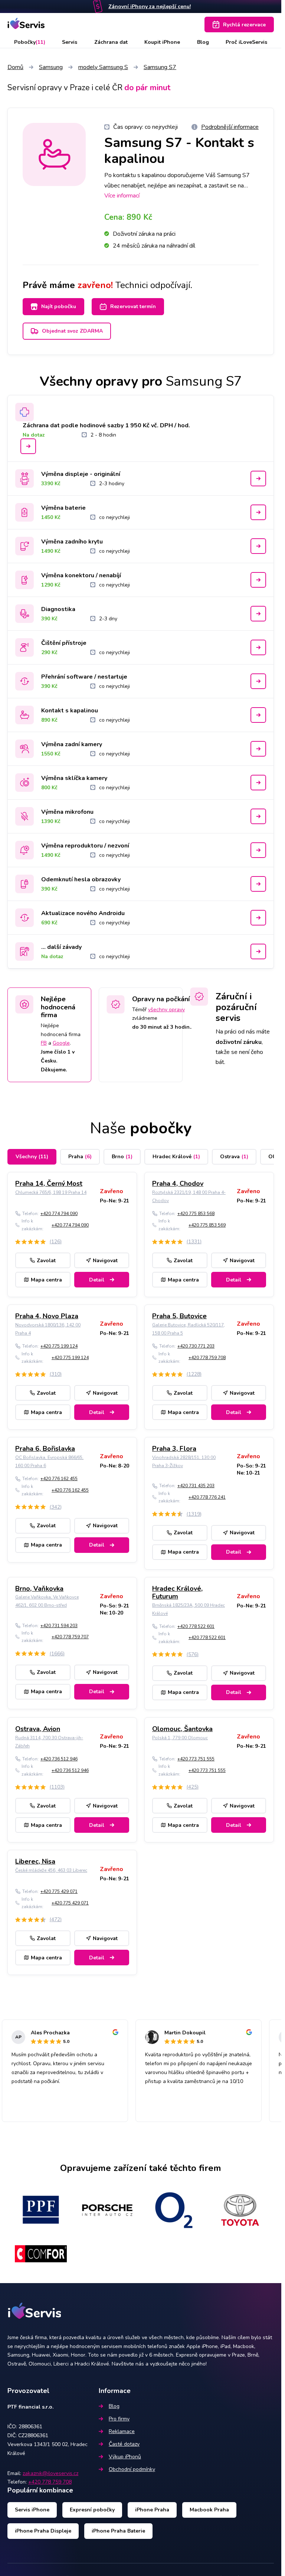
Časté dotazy (124, 2444)
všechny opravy (166, 1010)
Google (61, 1043)
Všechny (32, 1157)
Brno (122, 1157)
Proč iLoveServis (246, 42)
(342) (55, 1507)
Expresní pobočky (92, 2510)
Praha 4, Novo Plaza (47, 1316)
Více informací (122, 196)
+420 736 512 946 (59, 1759)
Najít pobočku (59, 306)
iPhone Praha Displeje (43, 2531)
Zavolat (46, 1261)
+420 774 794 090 (59, 1214)
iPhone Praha (152, 2510)
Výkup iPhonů (125, 2457)
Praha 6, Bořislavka (45, 1449)
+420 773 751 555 (196, 1759)
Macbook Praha (209, 2510)
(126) (55, 1242)
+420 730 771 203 (196, 1346)
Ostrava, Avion (38, 1729)
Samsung (51, 67)
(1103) (57, 1787)
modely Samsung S (103, 67)
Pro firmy (119, 2419)
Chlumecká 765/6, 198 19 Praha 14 (51, 1192)
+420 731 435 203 (196, 1486)
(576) (192, 1654)
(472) (55, 1919)
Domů (15, 67)
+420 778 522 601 (196, 1626)
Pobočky (30, 42)
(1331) (194, 1242)
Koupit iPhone (162, 42)
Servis (70, 42)
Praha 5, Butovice (179, 1316)
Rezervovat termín (133, 306)
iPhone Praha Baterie (118, 2531)
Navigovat (105, 1261)
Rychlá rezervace (244, 25)
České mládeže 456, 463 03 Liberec (51, 1870)
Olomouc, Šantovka (182, 1729)
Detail (97, 1280)
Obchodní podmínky (132, 2469)
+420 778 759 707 (70, 1637)
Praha (80, 1157)
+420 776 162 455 (59, 1479)
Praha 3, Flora (174, 1449)
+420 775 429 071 (59, 1891)
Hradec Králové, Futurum (177, 1593)
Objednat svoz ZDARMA (72, 331)
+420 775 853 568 (196, 1214)
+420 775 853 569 (207, 1225)
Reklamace (122, 2431)
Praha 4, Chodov (178, 1183)
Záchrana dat (111, 42)
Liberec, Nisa (35, 1861)
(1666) (57, 1654)
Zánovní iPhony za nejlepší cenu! (150, 6)
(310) (55, 1374)
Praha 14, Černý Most (49, 1183)
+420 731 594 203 (59, 1626)
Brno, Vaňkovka (39, 1589)
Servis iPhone (32, 2510)
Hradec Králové (176, 1157)
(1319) (194, 1514)
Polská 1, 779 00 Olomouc (180, 1738)
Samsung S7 (160, 67)
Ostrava (234, 1157)
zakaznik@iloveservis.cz (50, 2473)
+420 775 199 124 (59, 1346)
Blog (203, 42)
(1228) (194, 1374)
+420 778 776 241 (207, 1497)
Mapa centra (46, 1280)
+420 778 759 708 (207, 1358)
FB (44, 1043)
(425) (192, 1787)
